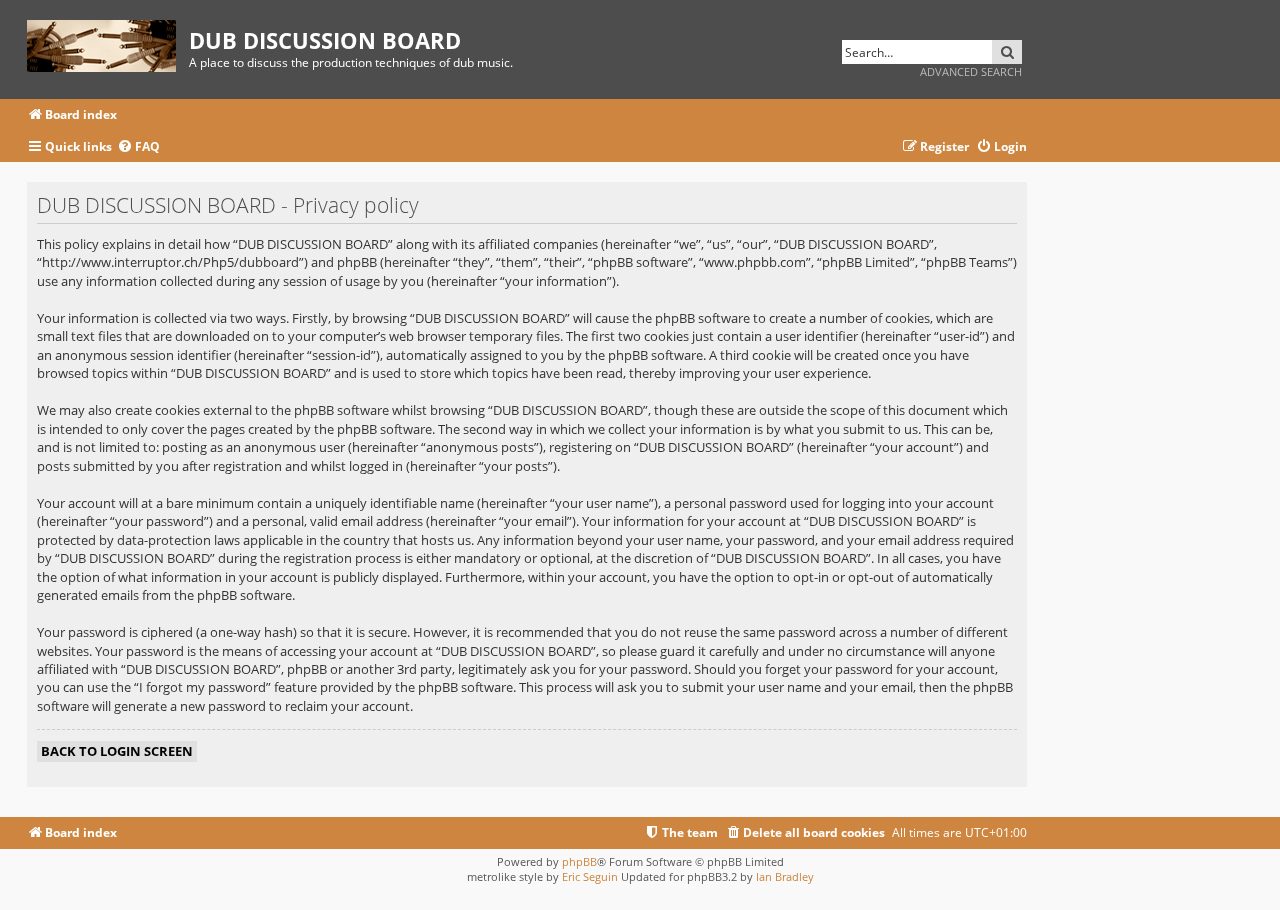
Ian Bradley (785, 876)
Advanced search (971, 71)
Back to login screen (117, 751)
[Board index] (108, 42)
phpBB (579, 861)
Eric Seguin (590, 876)
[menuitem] (138, 147)
